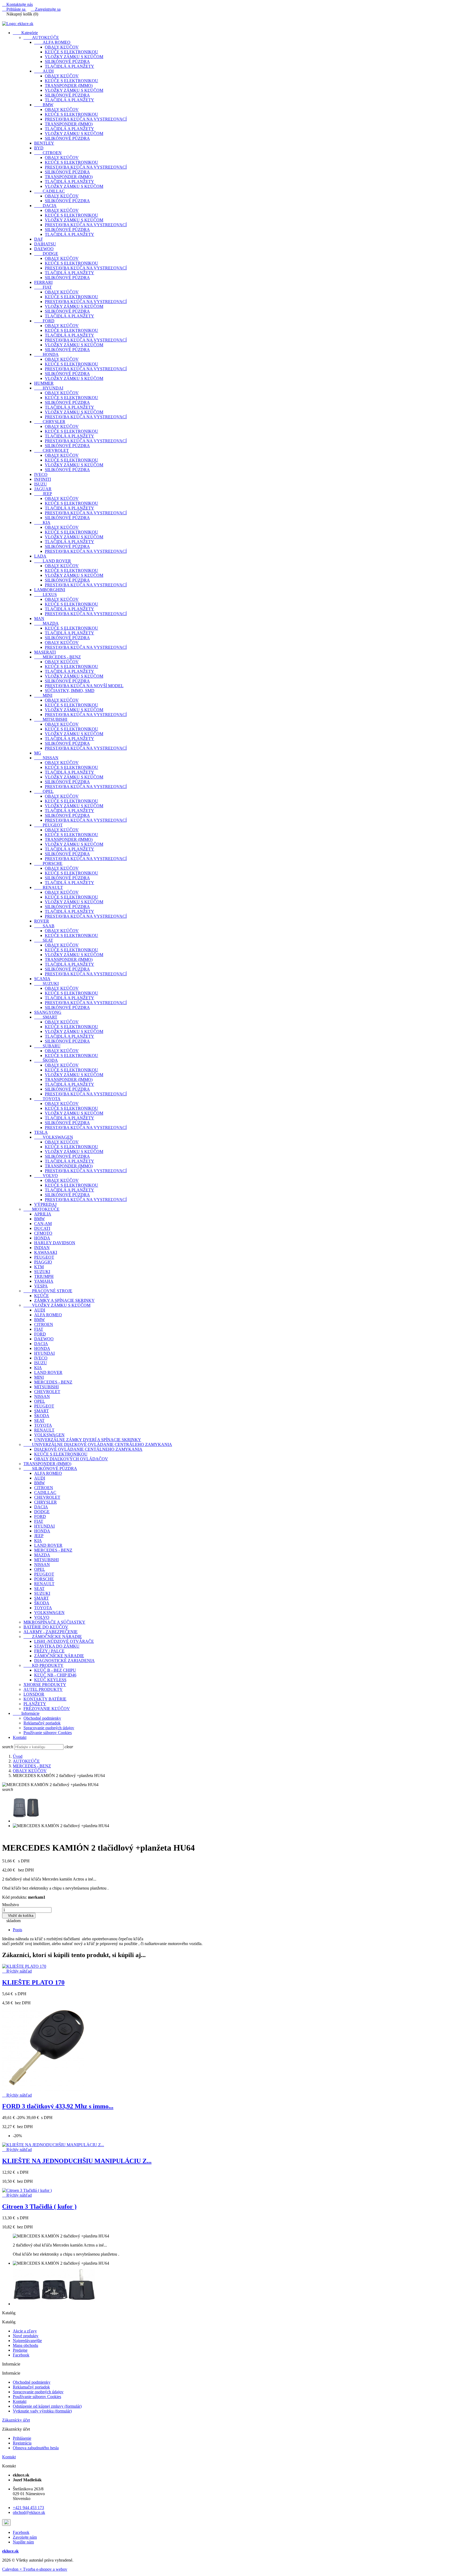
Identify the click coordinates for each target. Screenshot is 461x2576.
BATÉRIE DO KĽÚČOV (46, 1627)
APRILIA (43, 1214)
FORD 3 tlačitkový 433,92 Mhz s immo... (58, 2106)
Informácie (26, 1713)
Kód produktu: (15, 1897)
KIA (42, 522)
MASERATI (45, 652)
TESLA (41, 1132)
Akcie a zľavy (25, 2331)
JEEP (43, 494)
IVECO (41, 474)
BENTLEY (44, 143)
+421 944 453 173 (28, 2508)
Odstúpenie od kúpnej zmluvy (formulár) (47, 2406)
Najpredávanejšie (27, 2341)
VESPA (41, 1286)
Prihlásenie (22, 2438)
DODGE (46, 254)
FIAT (43, 287)
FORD (44, 321)
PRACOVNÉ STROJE (48, 1291)
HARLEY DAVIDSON (55, 1243)
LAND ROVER (53, 561)
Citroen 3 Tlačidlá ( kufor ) (39, 2207)
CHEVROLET (51, 450)
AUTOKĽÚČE (41, 37)
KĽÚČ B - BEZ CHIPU (55, 1670)
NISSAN (46, 758)
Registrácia (22, 2443)
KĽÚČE (41, 1296)
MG (38, 753)
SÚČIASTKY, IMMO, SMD (70, 691)
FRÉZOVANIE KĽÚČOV (47, 1709)
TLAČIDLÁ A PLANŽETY (69, 66)
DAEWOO (44, 249)
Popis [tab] (17, 1930)
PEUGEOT (48, 825)
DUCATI (42, 1228)
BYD (39, 148)
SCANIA (42, 979)
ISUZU (41, 484)
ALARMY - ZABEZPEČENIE (51, 1632)
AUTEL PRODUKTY (43, 1689)
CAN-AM (43, 1224)
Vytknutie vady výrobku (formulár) (42, 2411)
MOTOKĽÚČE (41, 1209)
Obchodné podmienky (42, 1718)
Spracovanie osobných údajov (49, 1728)
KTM (39, 1267)
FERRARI (43, 282)
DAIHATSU (45, 244)
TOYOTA (47, 1099)
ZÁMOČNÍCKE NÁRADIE (53, 1637)
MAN (39, 619)
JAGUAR (43, 489)
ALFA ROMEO (52, 42)
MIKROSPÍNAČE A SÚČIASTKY (54, 1622)
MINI (43, 695)
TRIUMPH (44, 1276)
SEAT (44, 940)
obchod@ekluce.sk (29, 2512)
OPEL (44, 791)
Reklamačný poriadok (42, 1723)
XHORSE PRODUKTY (45, 1685)
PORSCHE (48, 863)
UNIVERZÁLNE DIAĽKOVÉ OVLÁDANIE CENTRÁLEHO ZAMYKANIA (98, 1444)
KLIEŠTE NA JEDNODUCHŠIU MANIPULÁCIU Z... (77, 2161)
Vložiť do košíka (19, 1916)
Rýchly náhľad (17, 1971)
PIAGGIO (43, 1262)
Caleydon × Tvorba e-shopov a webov (35, 2569)
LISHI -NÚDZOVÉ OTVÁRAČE (64, 1641)
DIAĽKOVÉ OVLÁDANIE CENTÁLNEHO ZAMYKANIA (88, 1449)
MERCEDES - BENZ (57, 657)
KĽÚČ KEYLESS (50, 1680)
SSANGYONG (48, 1012)
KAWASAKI (46, 1252)
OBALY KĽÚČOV (62, 47)
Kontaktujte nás (17, 4)
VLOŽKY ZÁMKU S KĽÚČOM (74, 57)
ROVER (42, 921)
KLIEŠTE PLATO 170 (33, 1982)
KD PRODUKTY (43, 1665)
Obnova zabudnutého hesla (36, 2448)
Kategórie (25, 33)
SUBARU (47, 1046)
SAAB (44, 926)
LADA (40, 556)
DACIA (45, 206)
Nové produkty (26, 2336)
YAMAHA (44, 1281)
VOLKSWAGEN (54, 1137)
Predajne (20, 2350)
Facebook (21, 2355)
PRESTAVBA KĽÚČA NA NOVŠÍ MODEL (84, 686)
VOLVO (46, 1176)
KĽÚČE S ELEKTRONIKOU (71, 52)
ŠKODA (46, 1060)
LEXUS (45, 595)
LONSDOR (34, 1694)
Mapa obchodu (25, 2345)
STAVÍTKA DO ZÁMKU (57, 1646)
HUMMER (44, 383)
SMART (46, 1017)
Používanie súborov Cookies (48, 1733)
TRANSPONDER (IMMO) (69, 86)
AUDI (44, 71)
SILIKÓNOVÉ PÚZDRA (67, 61)
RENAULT (49, 887)
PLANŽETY (35, 1704)
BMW (44, 105)
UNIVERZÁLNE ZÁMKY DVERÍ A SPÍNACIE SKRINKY (88, 1440)
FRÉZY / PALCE (49, 1651)
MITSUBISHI (51, 719)
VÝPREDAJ (45, 1204)
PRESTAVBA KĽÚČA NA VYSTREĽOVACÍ (86, 119)
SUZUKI (46, 983)
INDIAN (42, 1248)
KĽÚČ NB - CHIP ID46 (55, 1675)
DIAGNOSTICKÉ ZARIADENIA (64, 1661)
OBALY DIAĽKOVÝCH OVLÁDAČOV (71, 1459)
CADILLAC (49, 191)
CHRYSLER (50, 422)
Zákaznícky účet (16, 2420)
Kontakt (20, 1737)
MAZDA (46, 623)
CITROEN (48, 153)
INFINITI (43, 479)
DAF (39, 239)
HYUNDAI (49, 388)
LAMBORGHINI (50, 590)
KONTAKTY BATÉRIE (45, 1699)
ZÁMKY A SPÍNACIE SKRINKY (64, 1300)
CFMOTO (43, 1233)
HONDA (46, 354)
